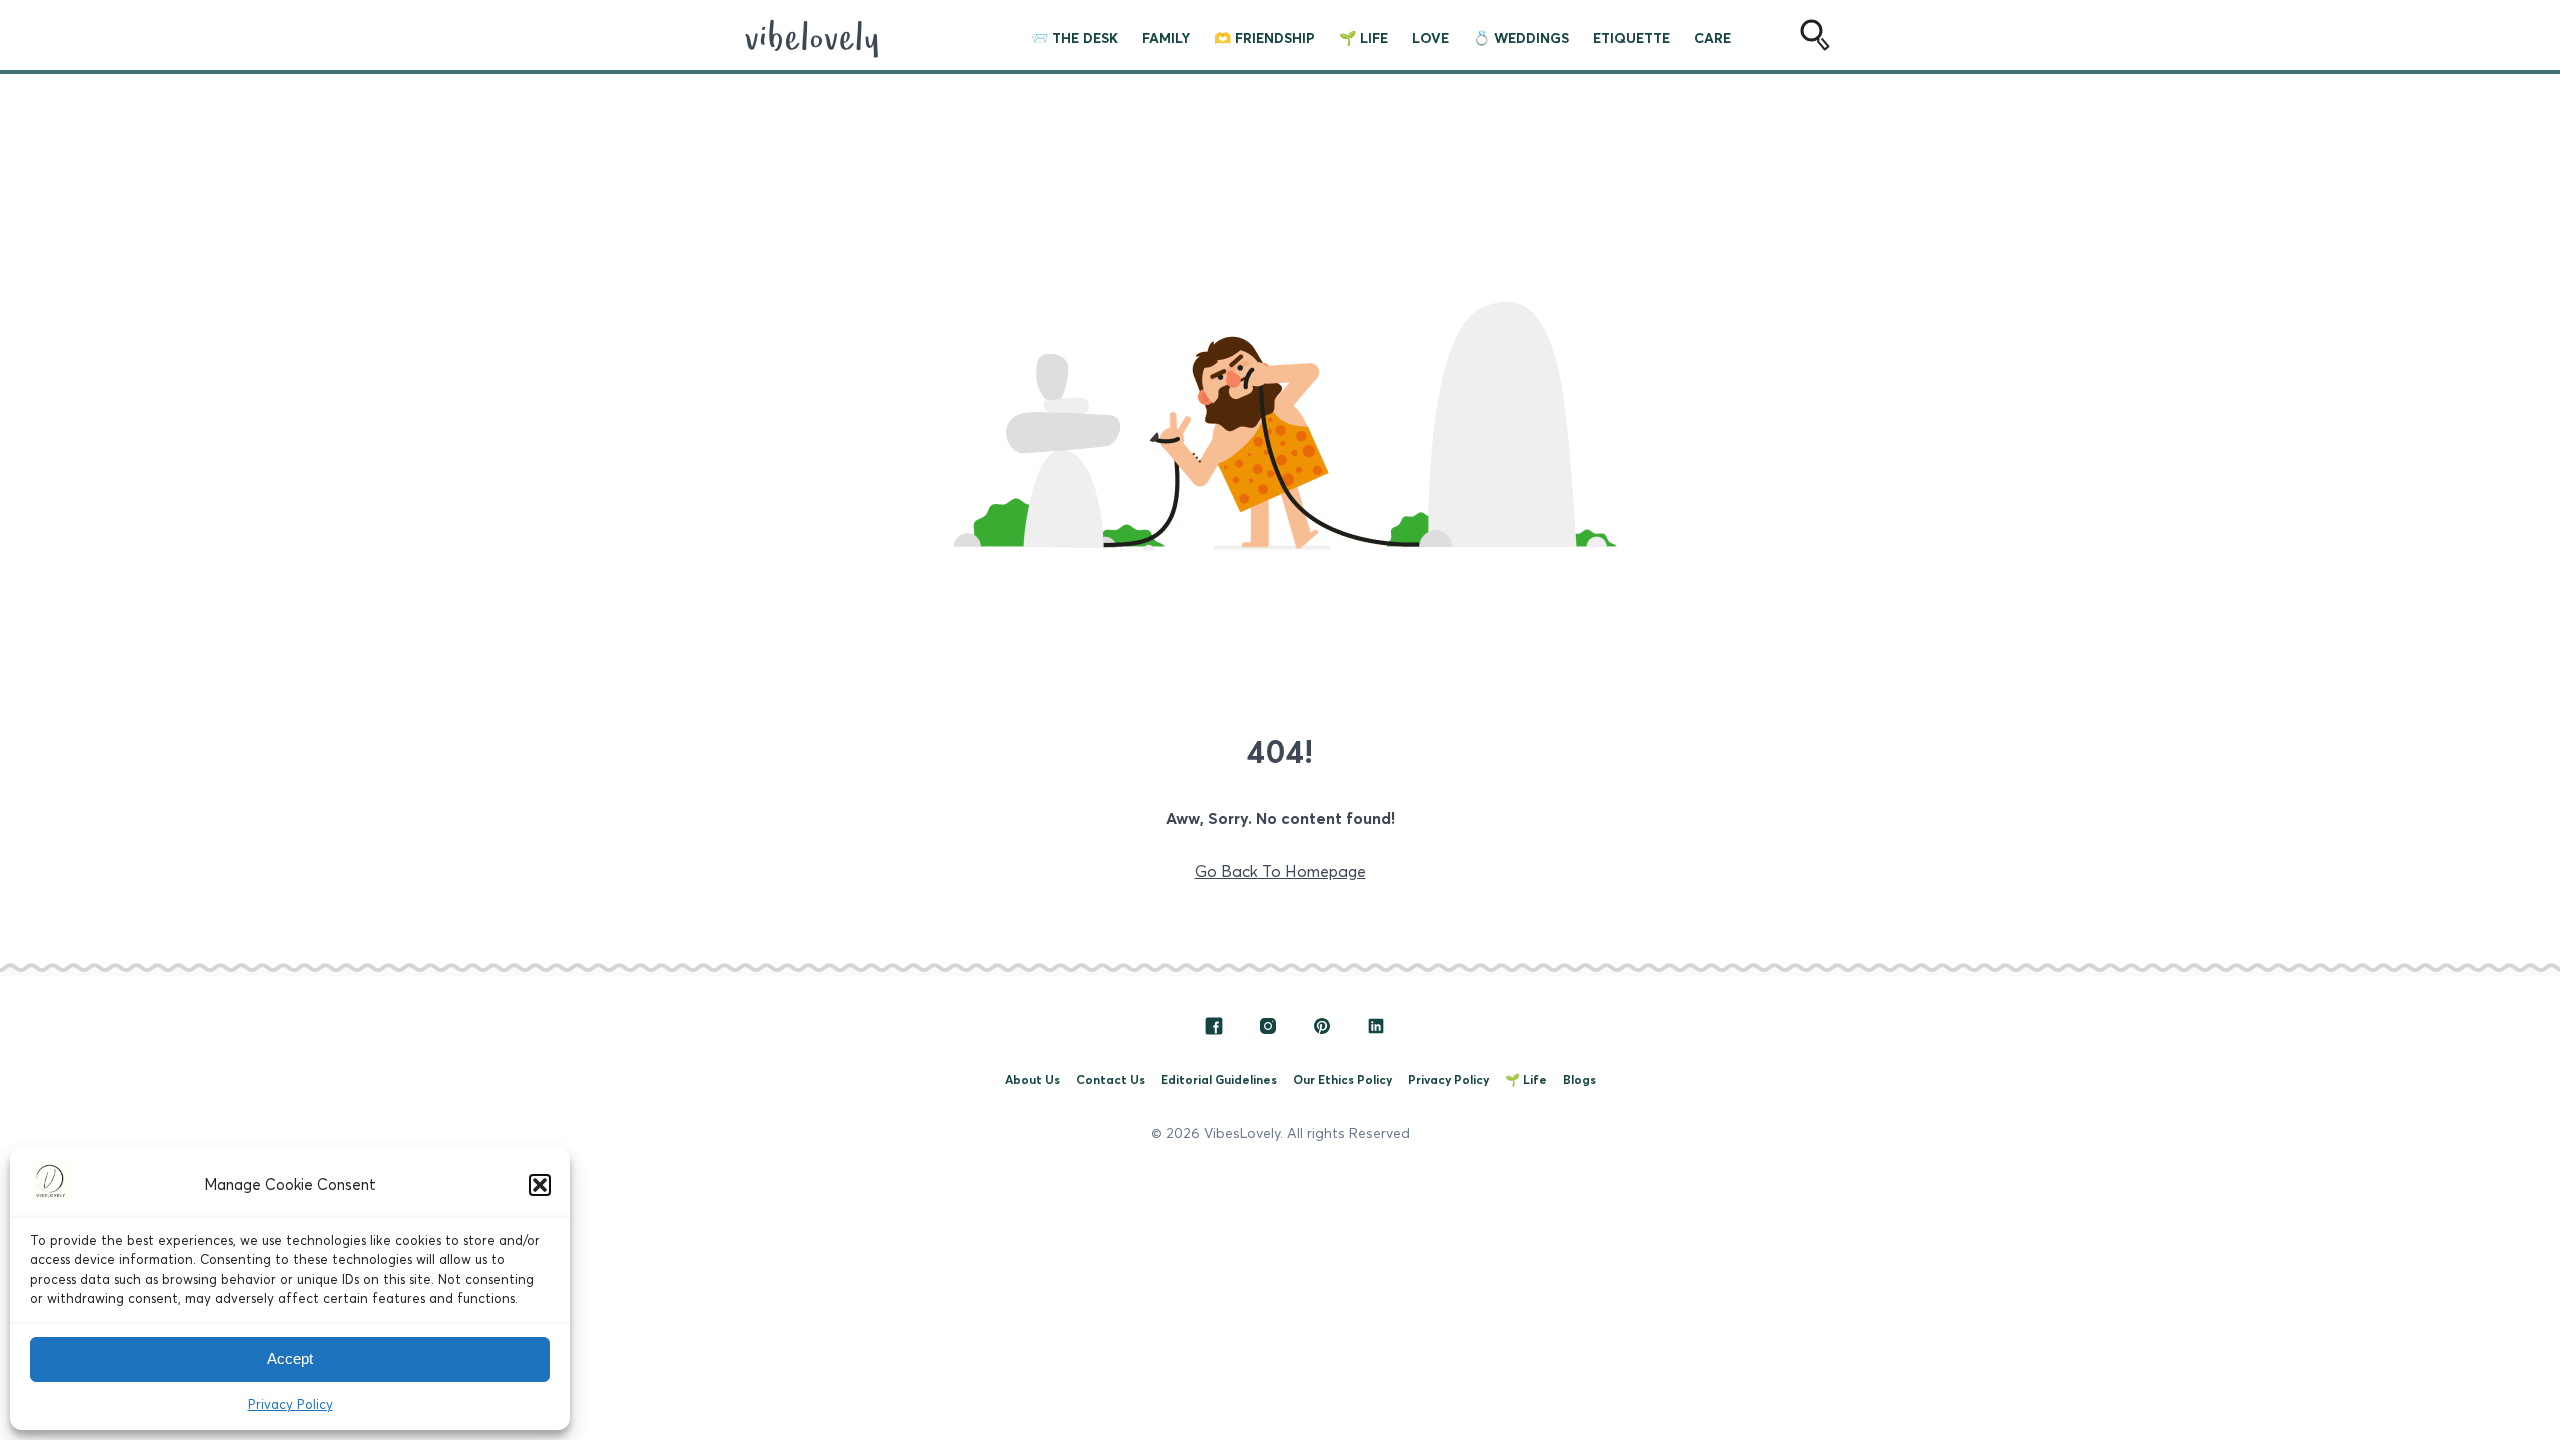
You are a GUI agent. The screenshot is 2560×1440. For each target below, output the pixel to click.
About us (1032, 1079)
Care (1712, 38)
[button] (540, 1185)
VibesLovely (1242, 1132)
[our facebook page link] (1216, 1030)
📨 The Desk (1074, 38)
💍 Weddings (1521, 38)
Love (1430, 38)
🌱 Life (1363, 38)
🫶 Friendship (1264, 38)
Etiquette (1631, 38)
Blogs (1579, 1079)
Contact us (1110, 1079)
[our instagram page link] (1270, 1030)
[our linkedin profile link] (1376, 1030)
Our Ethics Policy (1342, 1079)
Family (1166, 38)
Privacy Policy (290, 1404)
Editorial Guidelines (1219, 1079)
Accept (290, 1358)
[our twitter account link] (1324, 1030)
